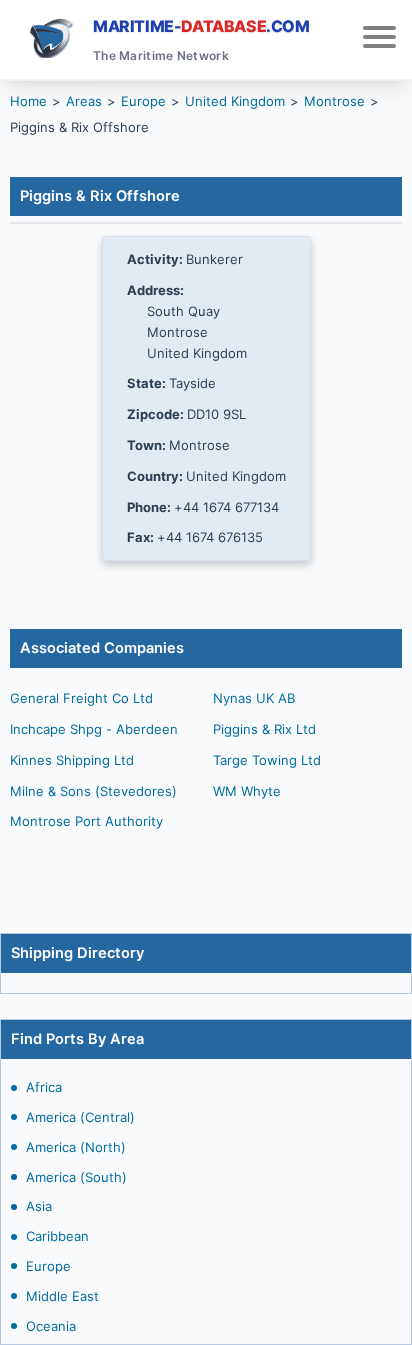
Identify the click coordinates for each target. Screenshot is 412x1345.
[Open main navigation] (379, 39)
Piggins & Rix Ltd (264, 729)
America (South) (76, 1177)
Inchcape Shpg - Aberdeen (94, 729)
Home (28, 101)
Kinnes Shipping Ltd (72, 760)
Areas (84, 101)
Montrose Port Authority (86, 821)
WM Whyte (247, 791)
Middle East (62, 1296)
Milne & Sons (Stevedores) (93, 791)
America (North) (76, 1147)
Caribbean (57, 1236)
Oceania (51, 1326)
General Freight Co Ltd (81, 698)
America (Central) (80, 1117)
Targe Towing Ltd (267, 760)
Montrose (334, 101)
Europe (48, 1266)
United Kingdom (235, 101)
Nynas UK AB (254, 698)
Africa (44, 1087)
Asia (39, 1206)
